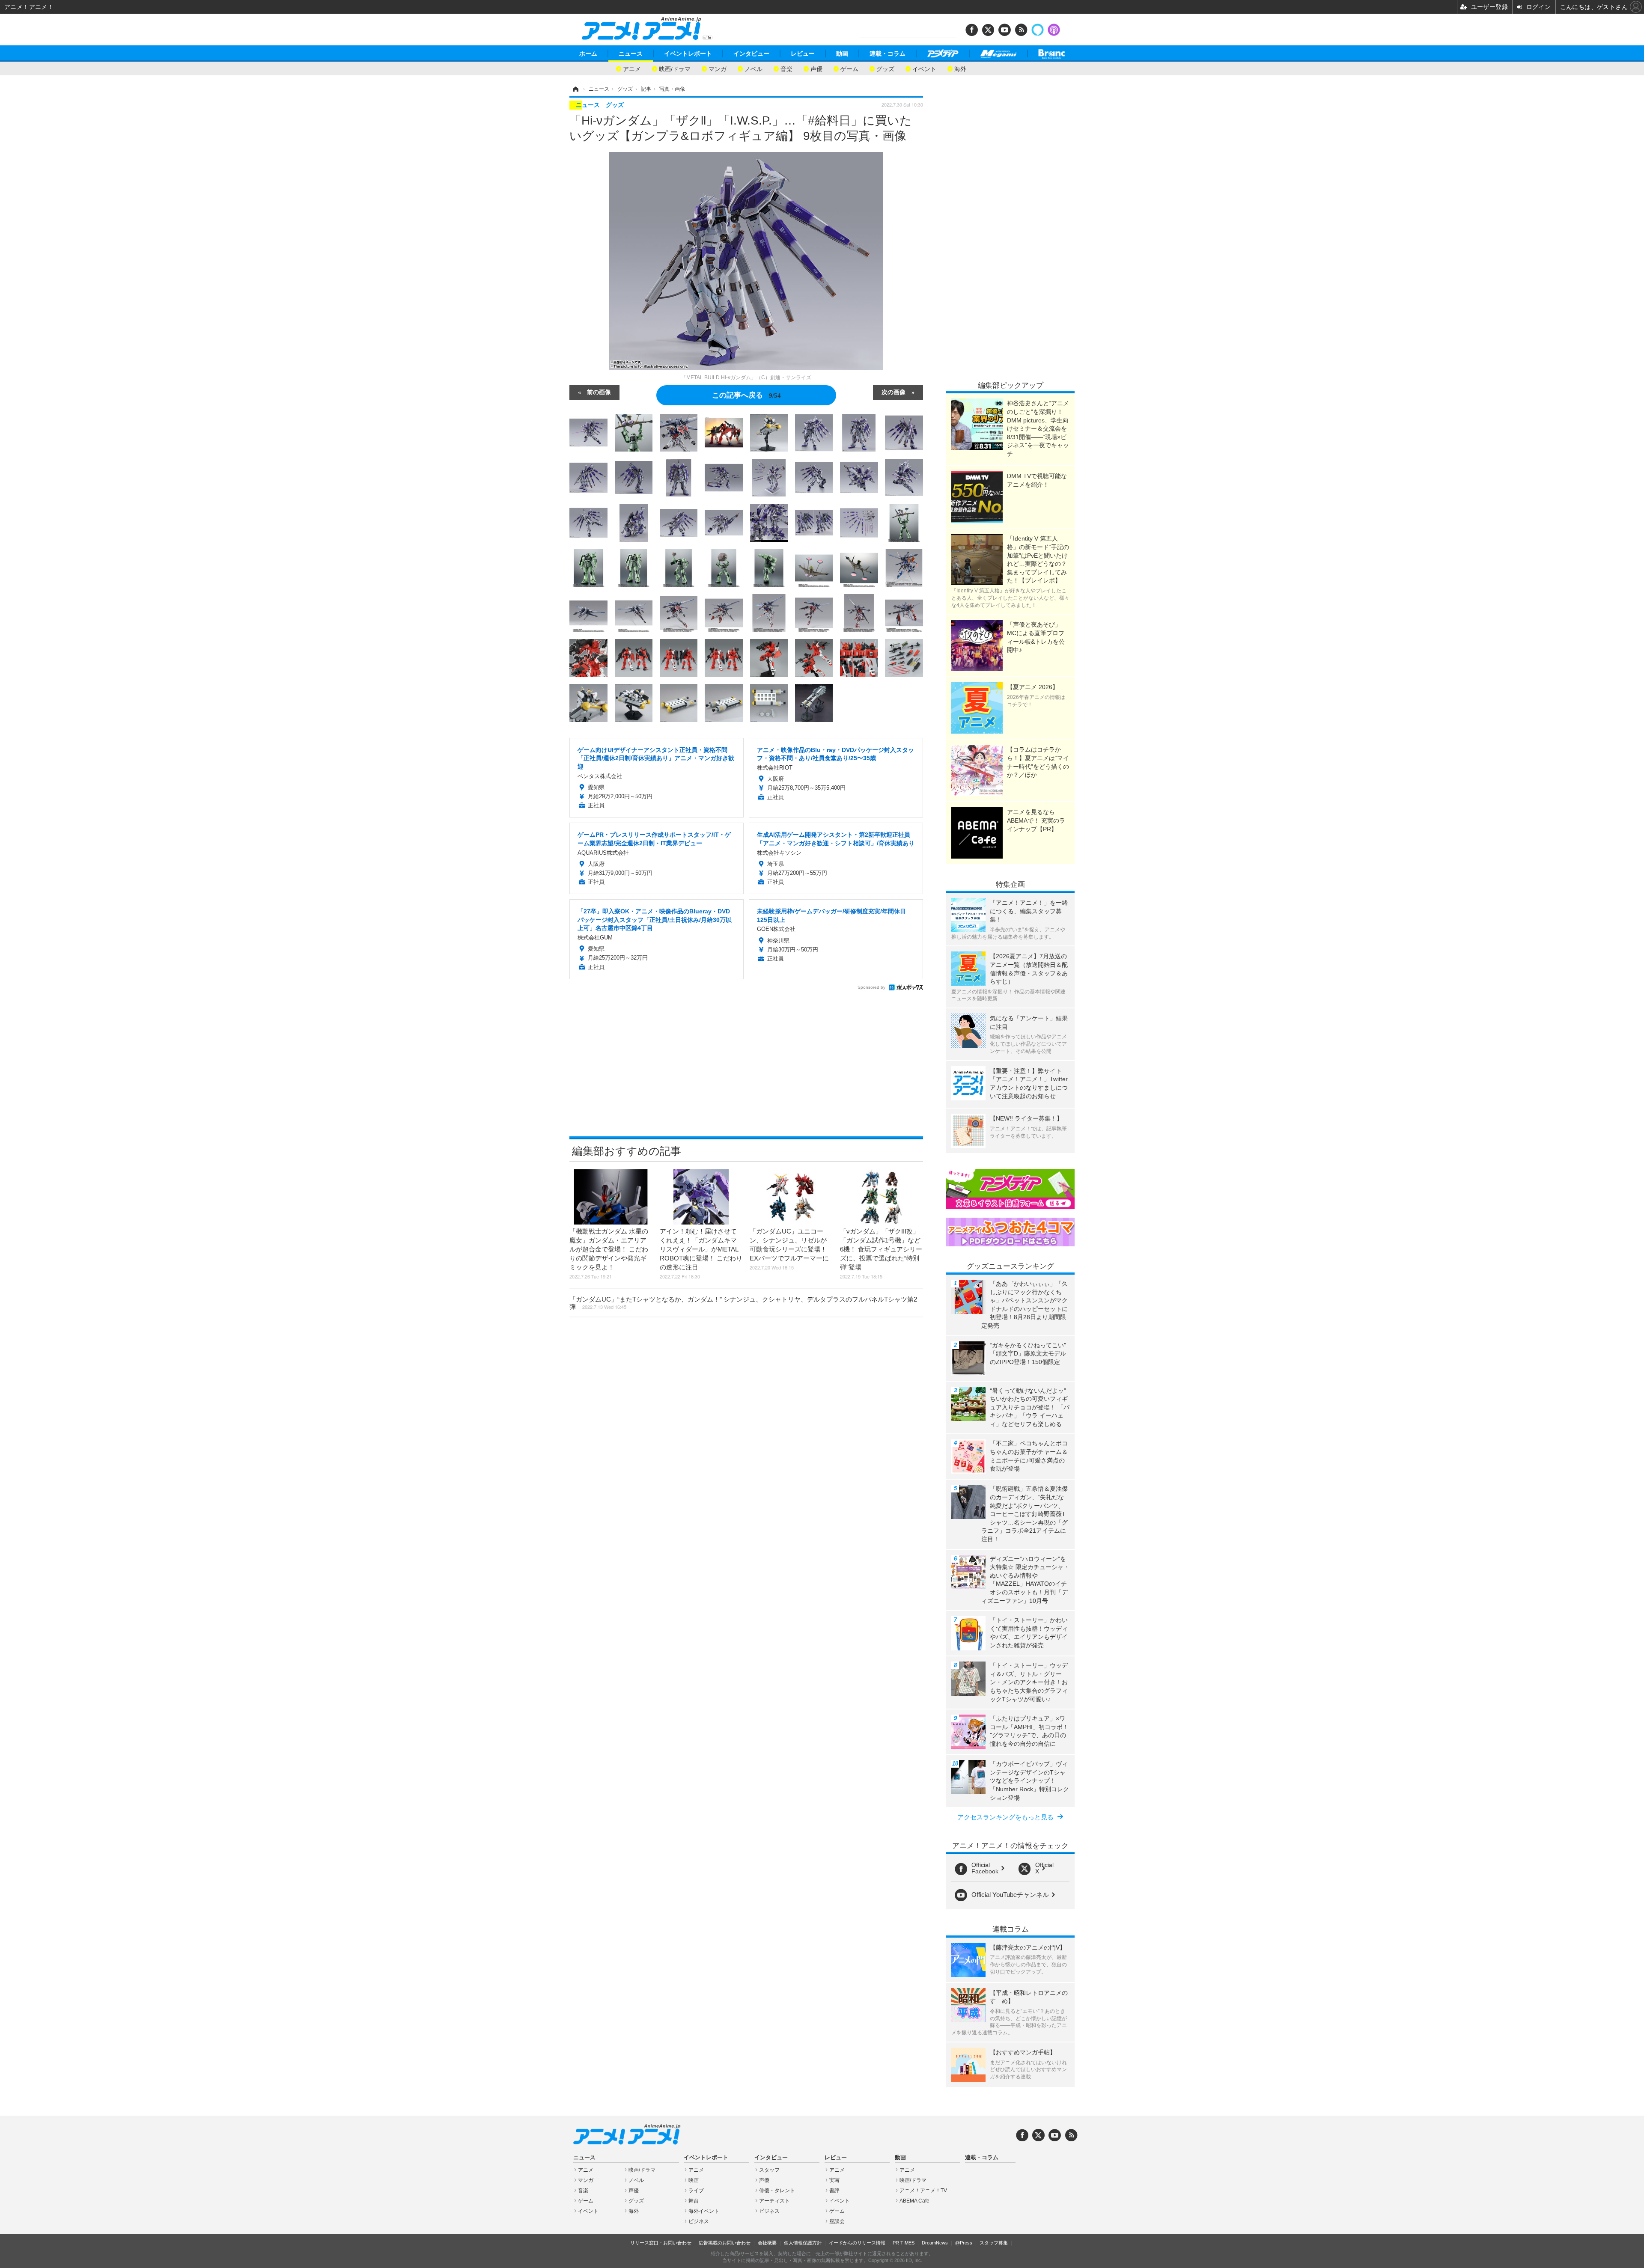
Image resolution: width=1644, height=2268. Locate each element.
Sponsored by (871, 987)
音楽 (786, 68)
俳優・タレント (777, 2191)
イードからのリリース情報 (857, 2243)
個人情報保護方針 (803, 2243)
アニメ (632, 68)
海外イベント (704, 2211)
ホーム (588, 54)
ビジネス (699, 2221)
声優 (816, 68)
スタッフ (769, 2170)
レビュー (803, 54)
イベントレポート (688, 54)
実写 (834, 2180)
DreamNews (935, 2243)
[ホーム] (575, 89)
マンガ (718, 68)
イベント (924, 68)
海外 (960, 68)
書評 (834, 2191)
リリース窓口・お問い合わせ (661, 2243)
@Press (964, 2243)
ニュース (631, 54)
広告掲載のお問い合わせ (725, 2243)
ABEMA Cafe (914, 2201)
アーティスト (774, 2201)
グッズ (885, 68)
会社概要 (767, 2243)
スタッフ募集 (994, 2243)
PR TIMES (904, 2243)
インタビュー (751, 54)
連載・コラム (888, 54)
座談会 (837, 2221)
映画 (694, 2180)
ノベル (753, 68)
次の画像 (893, 392)
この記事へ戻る (746, 394)
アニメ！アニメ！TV (923, 2191)
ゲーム (849, 68)
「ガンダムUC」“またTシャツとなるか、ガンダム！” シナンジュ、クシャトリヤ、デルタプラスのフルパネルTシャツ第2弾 (743, 1303)
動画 (842, 54)
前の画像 (599, 392)
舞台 (694, 2201)
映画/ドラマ (675, 68)
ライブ (696, 2191)
